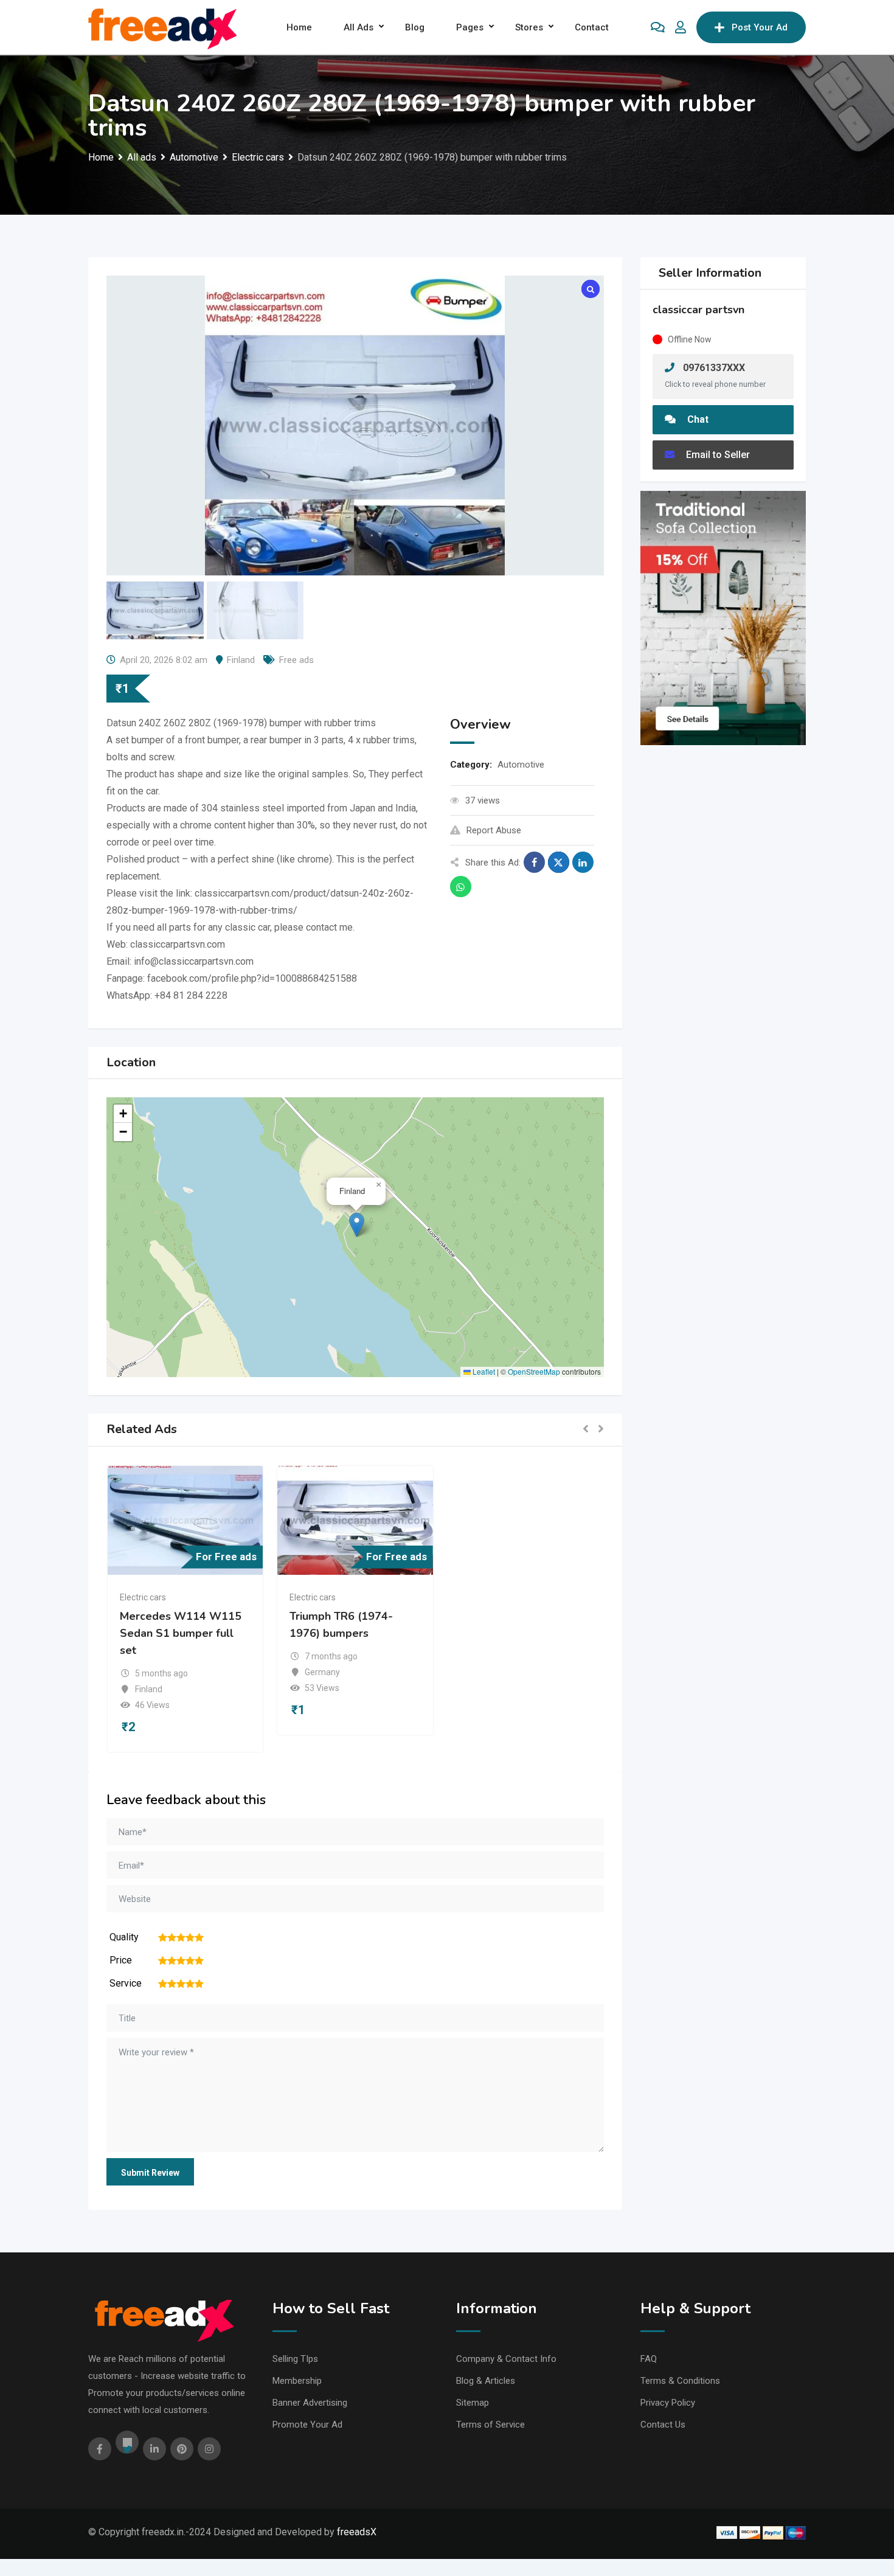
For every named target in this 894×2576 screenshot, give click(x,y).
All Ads (359, 27)
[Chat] (658, 27)
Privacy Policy (668, 2403)
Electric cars (143, 1597)
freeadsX (357, 2532)
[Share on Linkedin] (583, 862)
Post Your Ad (760, 27)
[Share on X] (559, 862)
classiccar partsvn (698, 310)
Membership (297, 2381)
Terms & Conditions (680, 2381)
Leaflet (483, 1371)
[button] (357, 1225)
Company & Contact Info (506, 2359)
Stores (529, 27)
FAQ (649, 2359)
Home (299, 27)
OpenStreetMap (534, 1371)
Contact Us (663, 2425)
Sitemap (473, 2403)
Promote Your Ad (307, 2425)
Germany (322, 1672)
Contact (592, 27)
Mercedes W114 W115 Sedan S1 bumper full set (181, 1633)
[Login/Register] (681, 27)
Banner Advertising (310, 2403)
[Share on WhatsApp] (461, 887)
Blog (415, 27)
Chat (697, 419)
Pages (470, 27)
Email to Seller (717, 455)
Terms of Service (490, 2425)
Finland (241, 660)
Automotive (521, 765)
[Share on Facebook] (534, 862)
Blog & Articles (486, 2381)
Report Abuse (494, 830)
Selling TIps (295, 2359)
